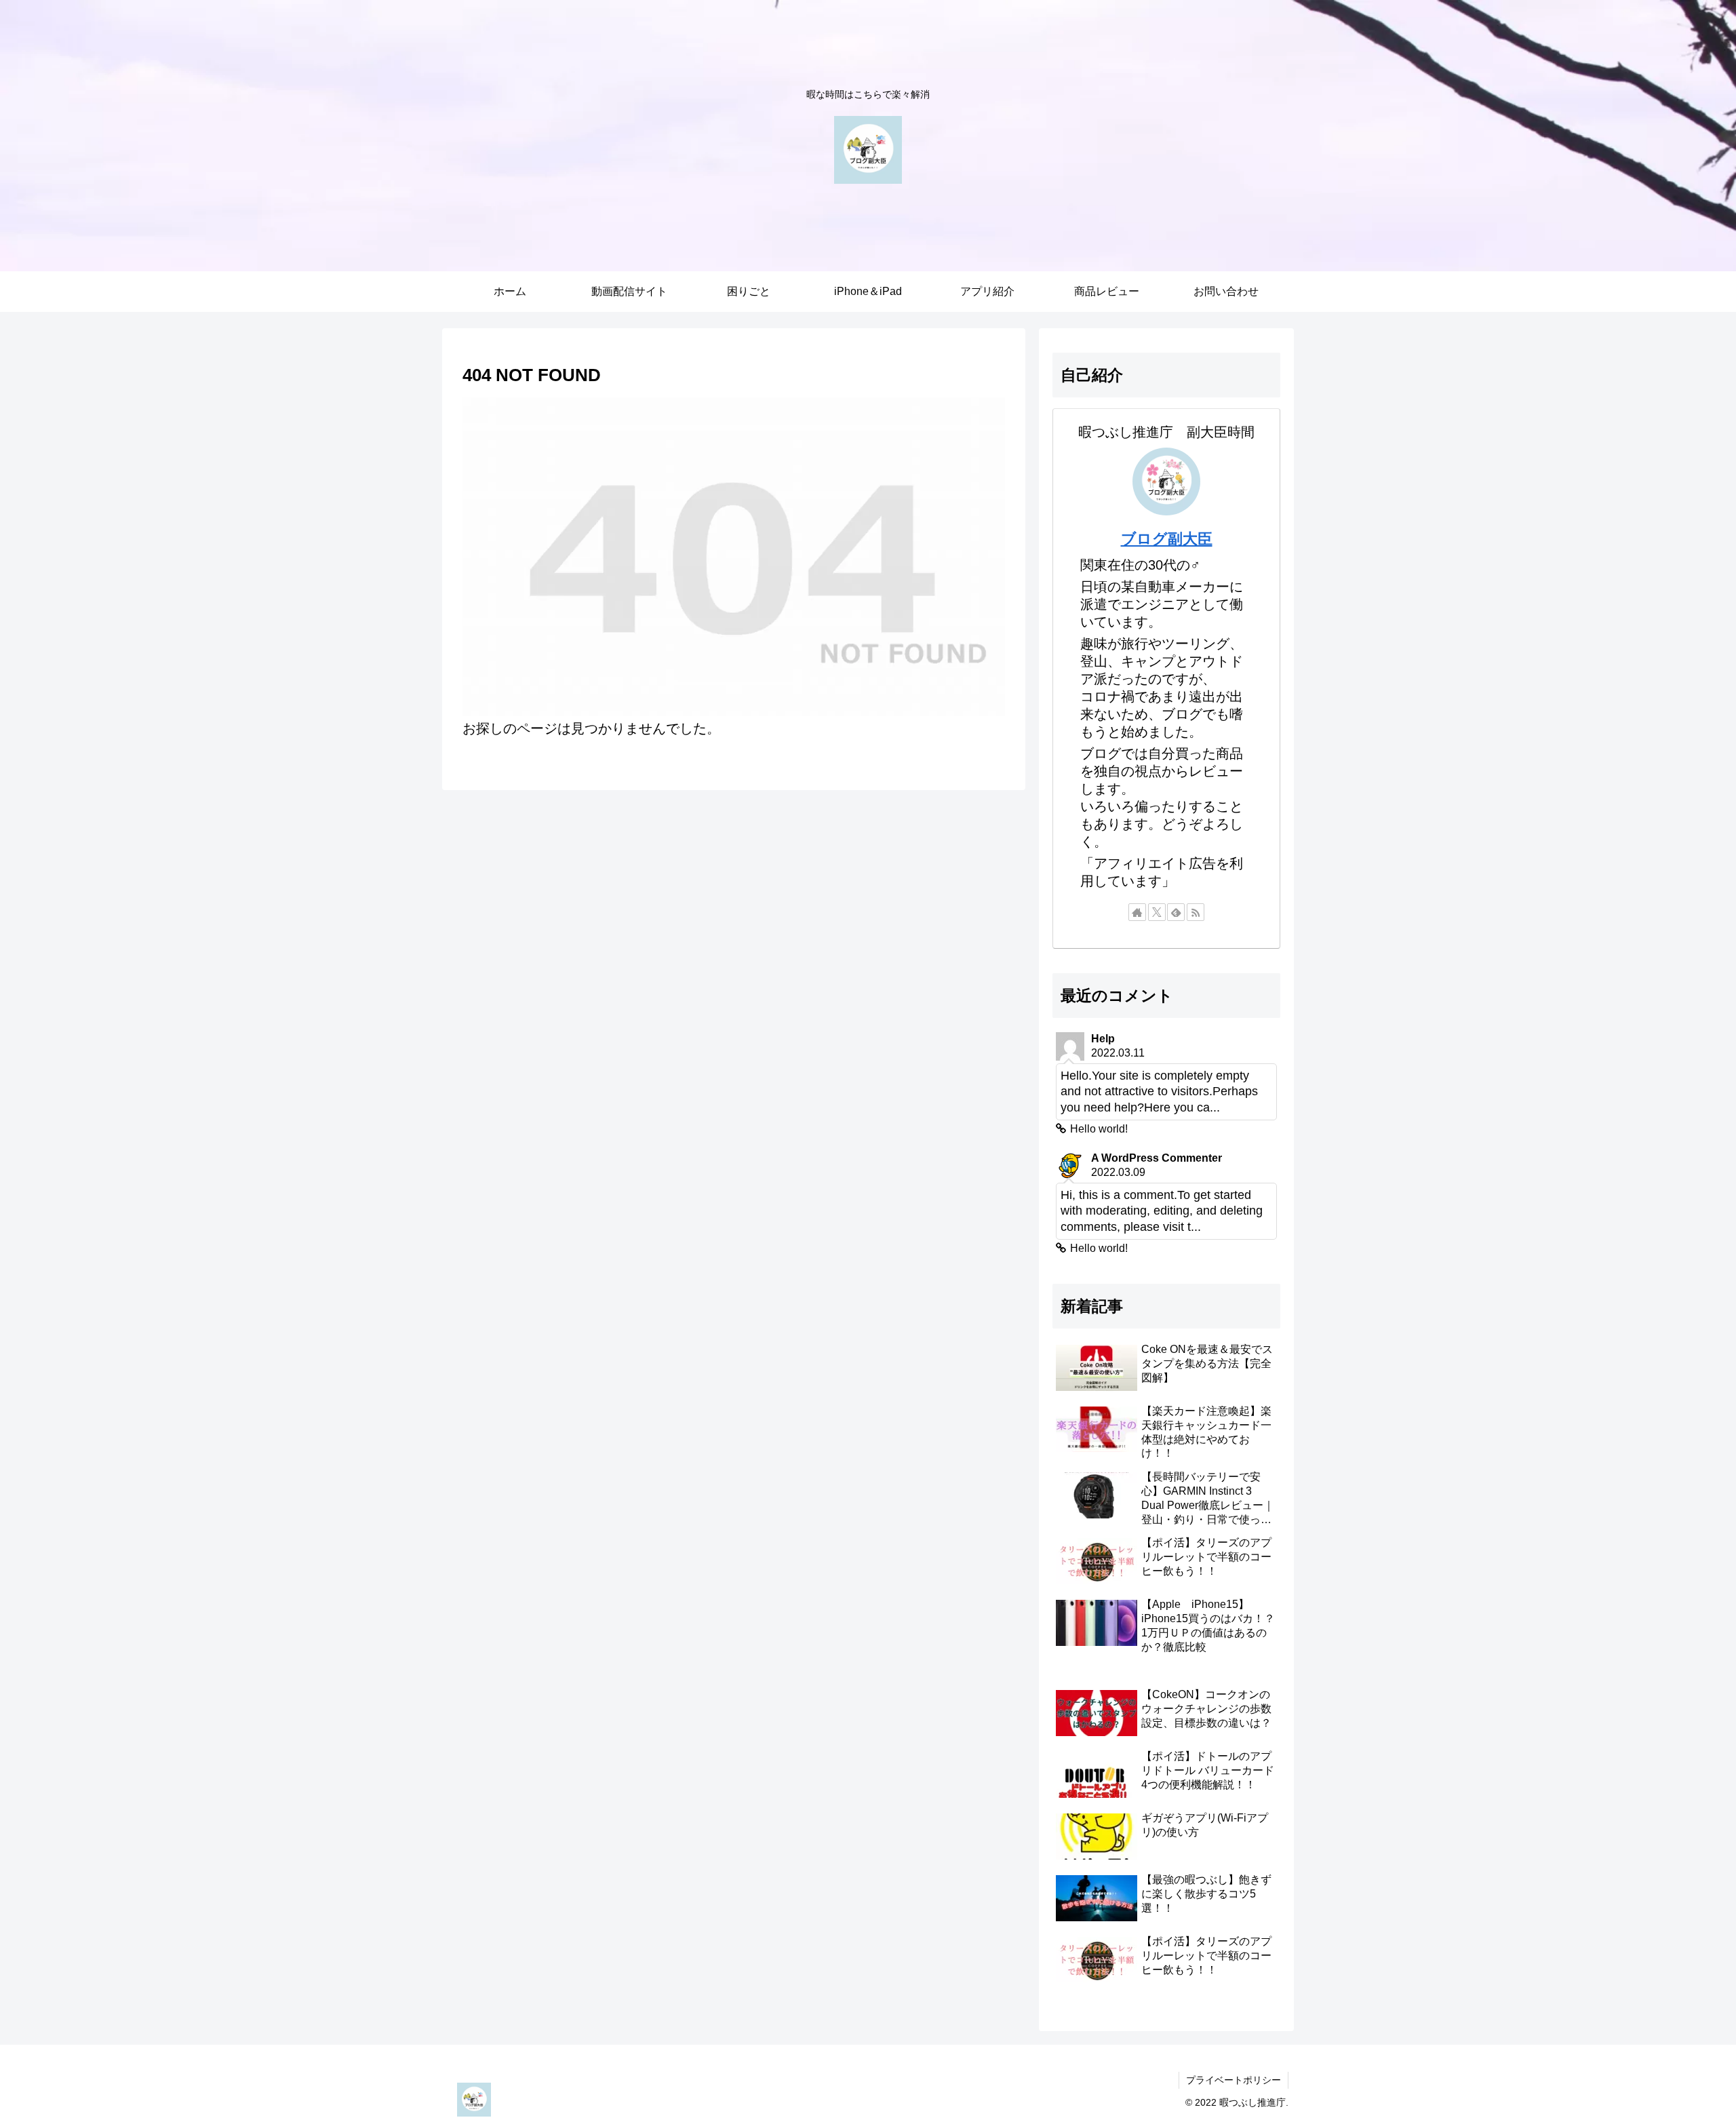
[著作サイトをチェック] (1137, 912)
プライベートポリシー (1234, 2080)
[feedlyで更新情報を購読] (1176, 912)
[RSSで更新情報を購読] (1196, 912)
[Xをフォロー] (1157, 912)
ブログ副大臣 (1167, 539)
